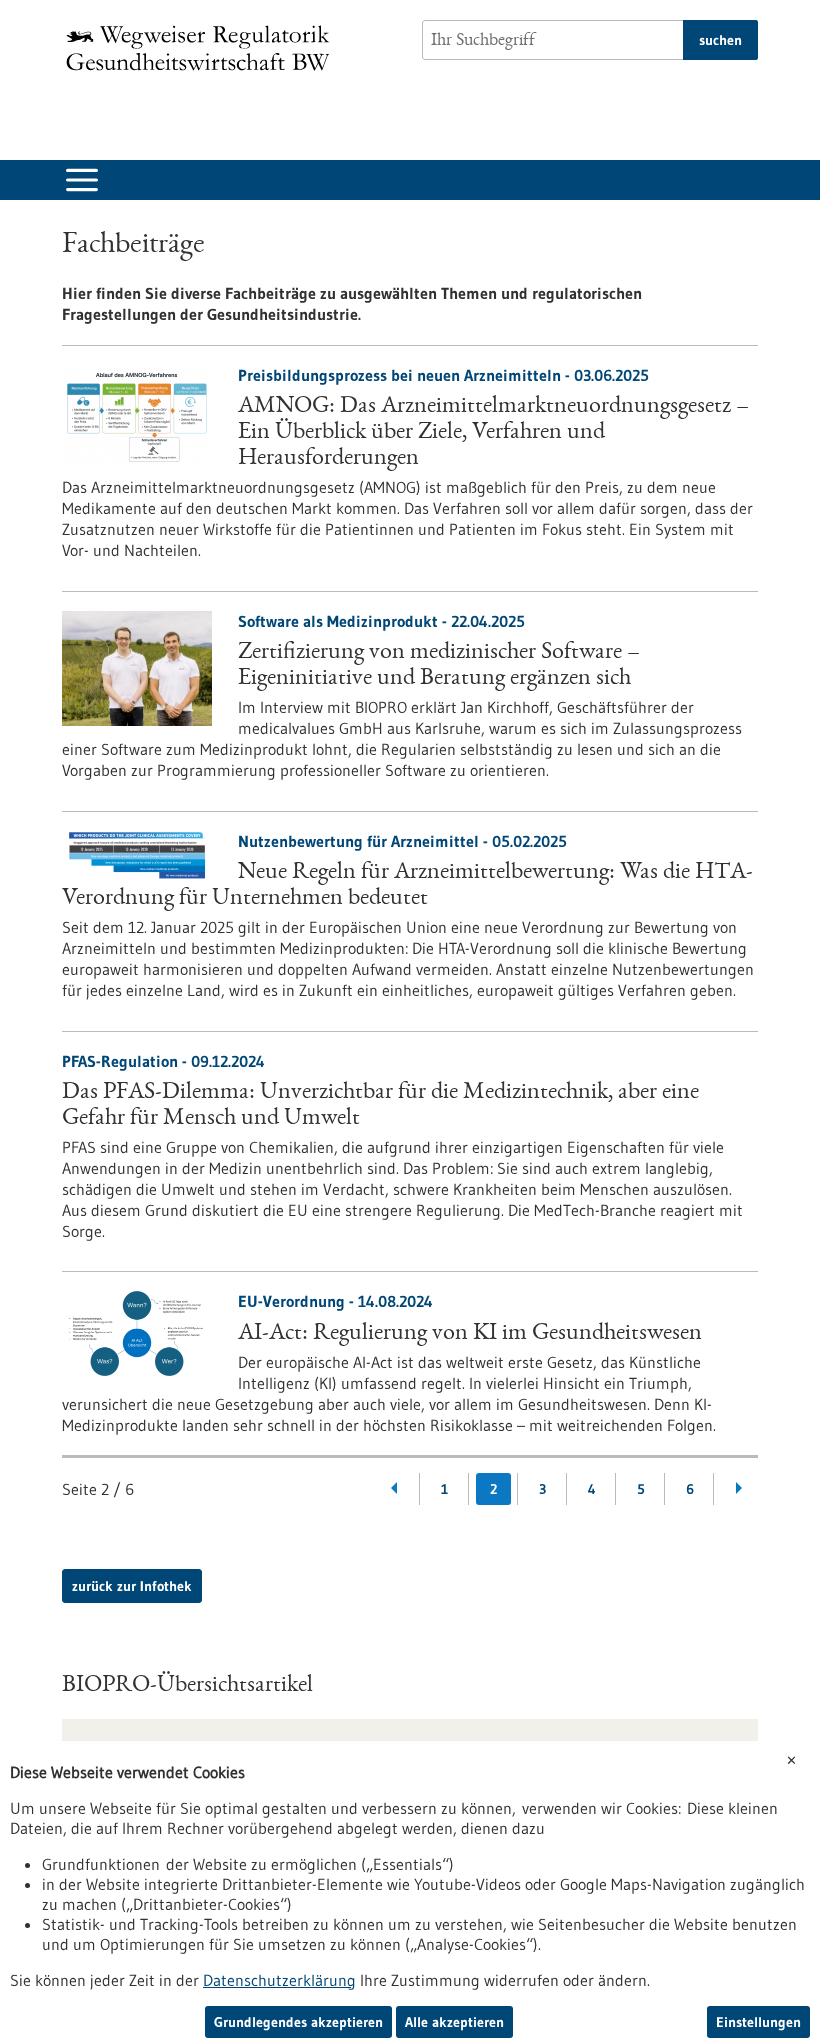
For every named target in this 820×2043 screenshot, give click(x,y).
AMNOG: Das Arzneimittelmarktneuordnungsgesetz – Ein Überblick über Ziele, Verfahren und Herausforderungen (493, 433)
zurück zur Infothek (132, 1586)
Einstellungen (758, 2022)
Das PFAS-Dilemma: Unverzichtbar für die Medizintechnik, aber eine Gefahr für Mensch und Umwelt (380, 1106)
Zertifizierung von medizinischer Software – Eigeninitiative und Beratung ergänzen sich (439, 666)
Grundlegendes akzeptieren (298, 2022)
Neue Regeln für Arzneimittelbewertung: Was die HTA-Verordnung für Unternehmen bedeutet (407, 886)
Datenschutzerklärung (279, 1980)
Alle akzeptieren (454, 2022)
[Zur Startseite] (203, 48)
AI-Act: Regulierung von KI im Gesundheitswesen (470, 1334)
